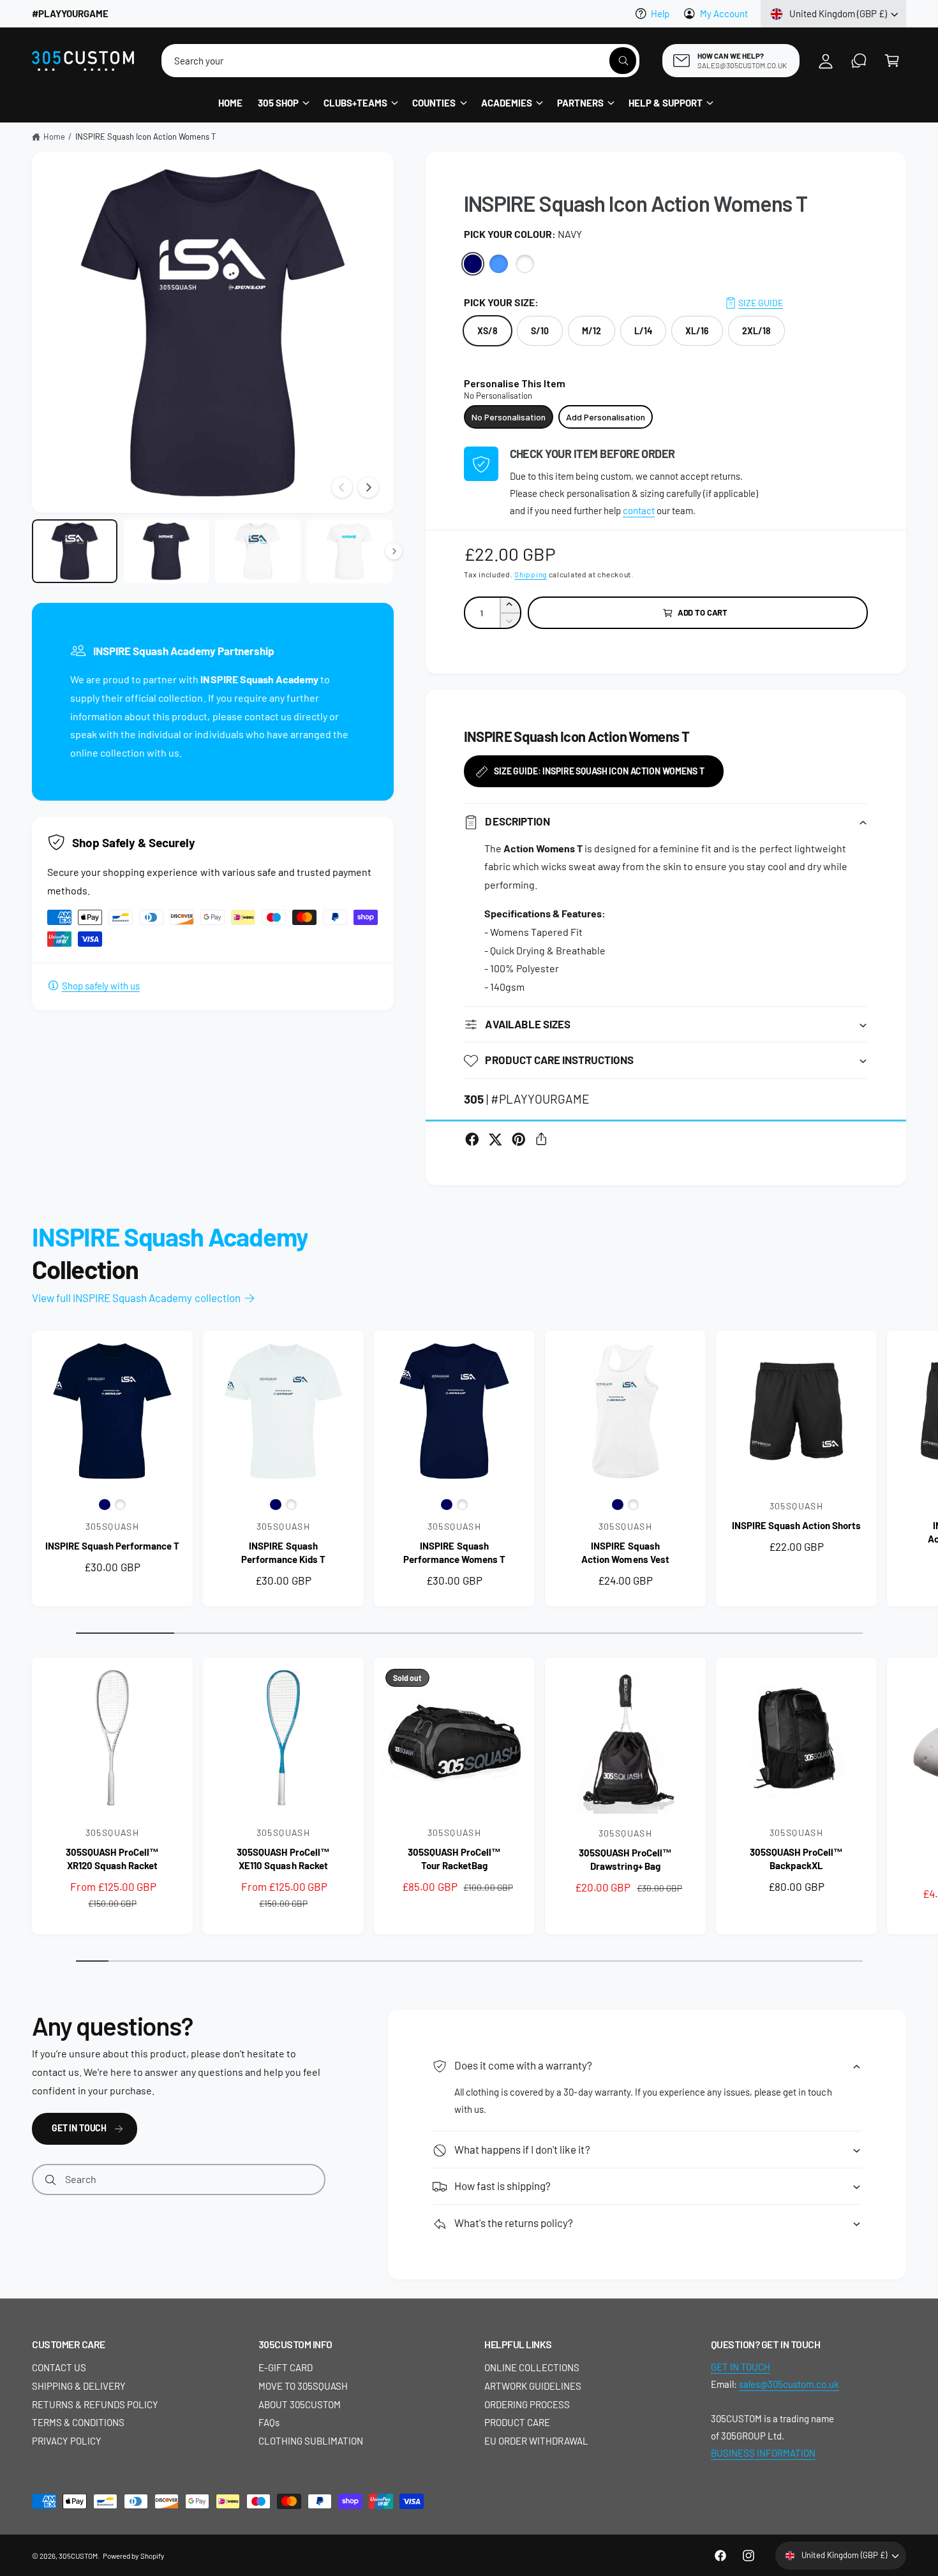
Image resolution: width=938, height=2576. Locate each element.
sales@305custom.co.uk (789, 2384)
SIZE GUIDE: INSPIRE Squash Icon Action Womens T (599, 771)
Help (660, 13)
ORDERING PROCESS (527, 2404)
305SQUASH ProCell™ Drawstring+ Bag (625, 1859)
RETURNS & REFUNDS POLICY (95, 2404)
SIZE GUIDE (761, 303)
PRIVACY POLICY (67, 2441)
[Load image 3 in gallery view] (258, 551)
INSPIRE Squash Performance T (112, 1546)
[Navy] (473, 264)
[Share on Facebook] (472, 1139)
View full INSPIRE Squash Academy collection (136, 1298)
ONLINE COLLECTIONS (532, 2367)
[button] (892, 61)
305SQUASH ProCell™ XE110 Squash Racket (283, 1859)
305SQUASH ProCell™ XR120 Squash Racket (112, 1859)
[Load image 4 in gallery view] (350, 551)
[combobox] (400, 61)
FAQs (269, 2422)
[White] (525, 264)
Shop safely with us (101, 986)
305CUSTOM (78, 2556)
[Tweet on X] (495, 1139)
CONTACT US (59, 2367)
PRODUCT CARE (517, 2422)
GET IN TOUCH (79, 2128)
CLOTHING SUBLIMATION (311, 2441)
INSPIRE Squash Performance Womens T (454, 1552)
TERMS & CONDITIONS (78, 2422)
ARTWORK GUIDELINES (533, 2386)
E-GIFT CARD (286, 2367)
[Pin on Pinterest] (519, 1139)
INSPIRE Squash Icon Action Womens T (146, 137)
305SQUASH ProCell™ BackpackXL (796, 1859)
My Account (724, 13)
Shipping (531, 574)
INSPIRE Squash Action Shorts (796, 1525)
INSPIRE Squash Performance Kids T (283, 1552)
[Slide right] (368, 487)
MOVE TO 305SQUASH (303, 2386)
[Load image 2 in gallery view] (167, 551)
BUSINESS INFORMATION (763, 2453)
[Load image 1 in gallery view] (75, 551)
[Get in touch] (859, 61)
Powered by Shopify (133, 2556)
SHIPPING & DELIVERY (79, 2386)
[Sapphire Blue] (499, 264)
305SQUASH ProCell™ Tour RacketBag (454, 1859)
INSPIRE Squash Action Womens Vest (625, 1552)
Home (54, 137)
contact (639, 510)
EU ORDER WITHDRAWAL (536, 2441)
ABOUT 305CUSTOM (300, 2404)
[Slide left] (342, 487)
